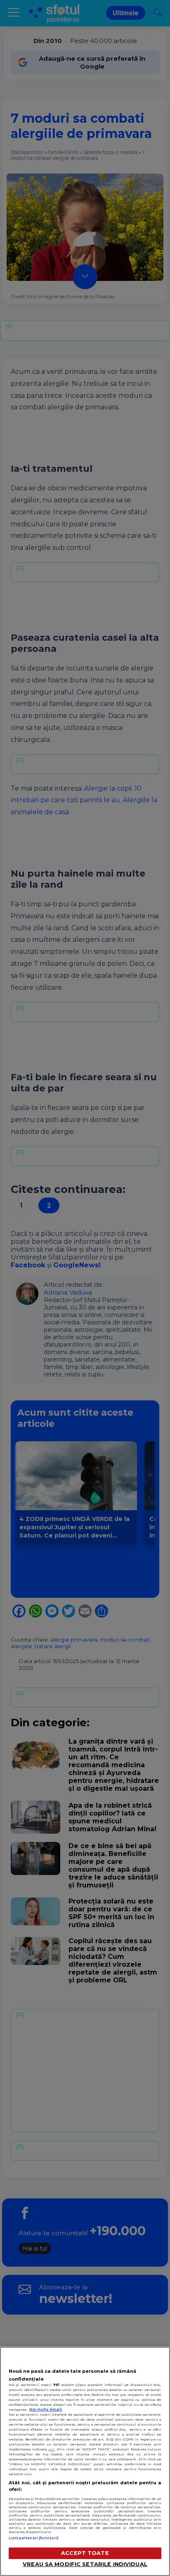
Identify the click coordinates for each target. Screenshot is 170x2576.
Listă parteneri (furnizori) (34, 2538)
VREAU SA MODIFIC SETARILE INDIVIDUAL (85, 2564)
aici (52, 2449)
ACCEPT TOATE (85, 2553)
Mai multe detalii (46, 2410)
